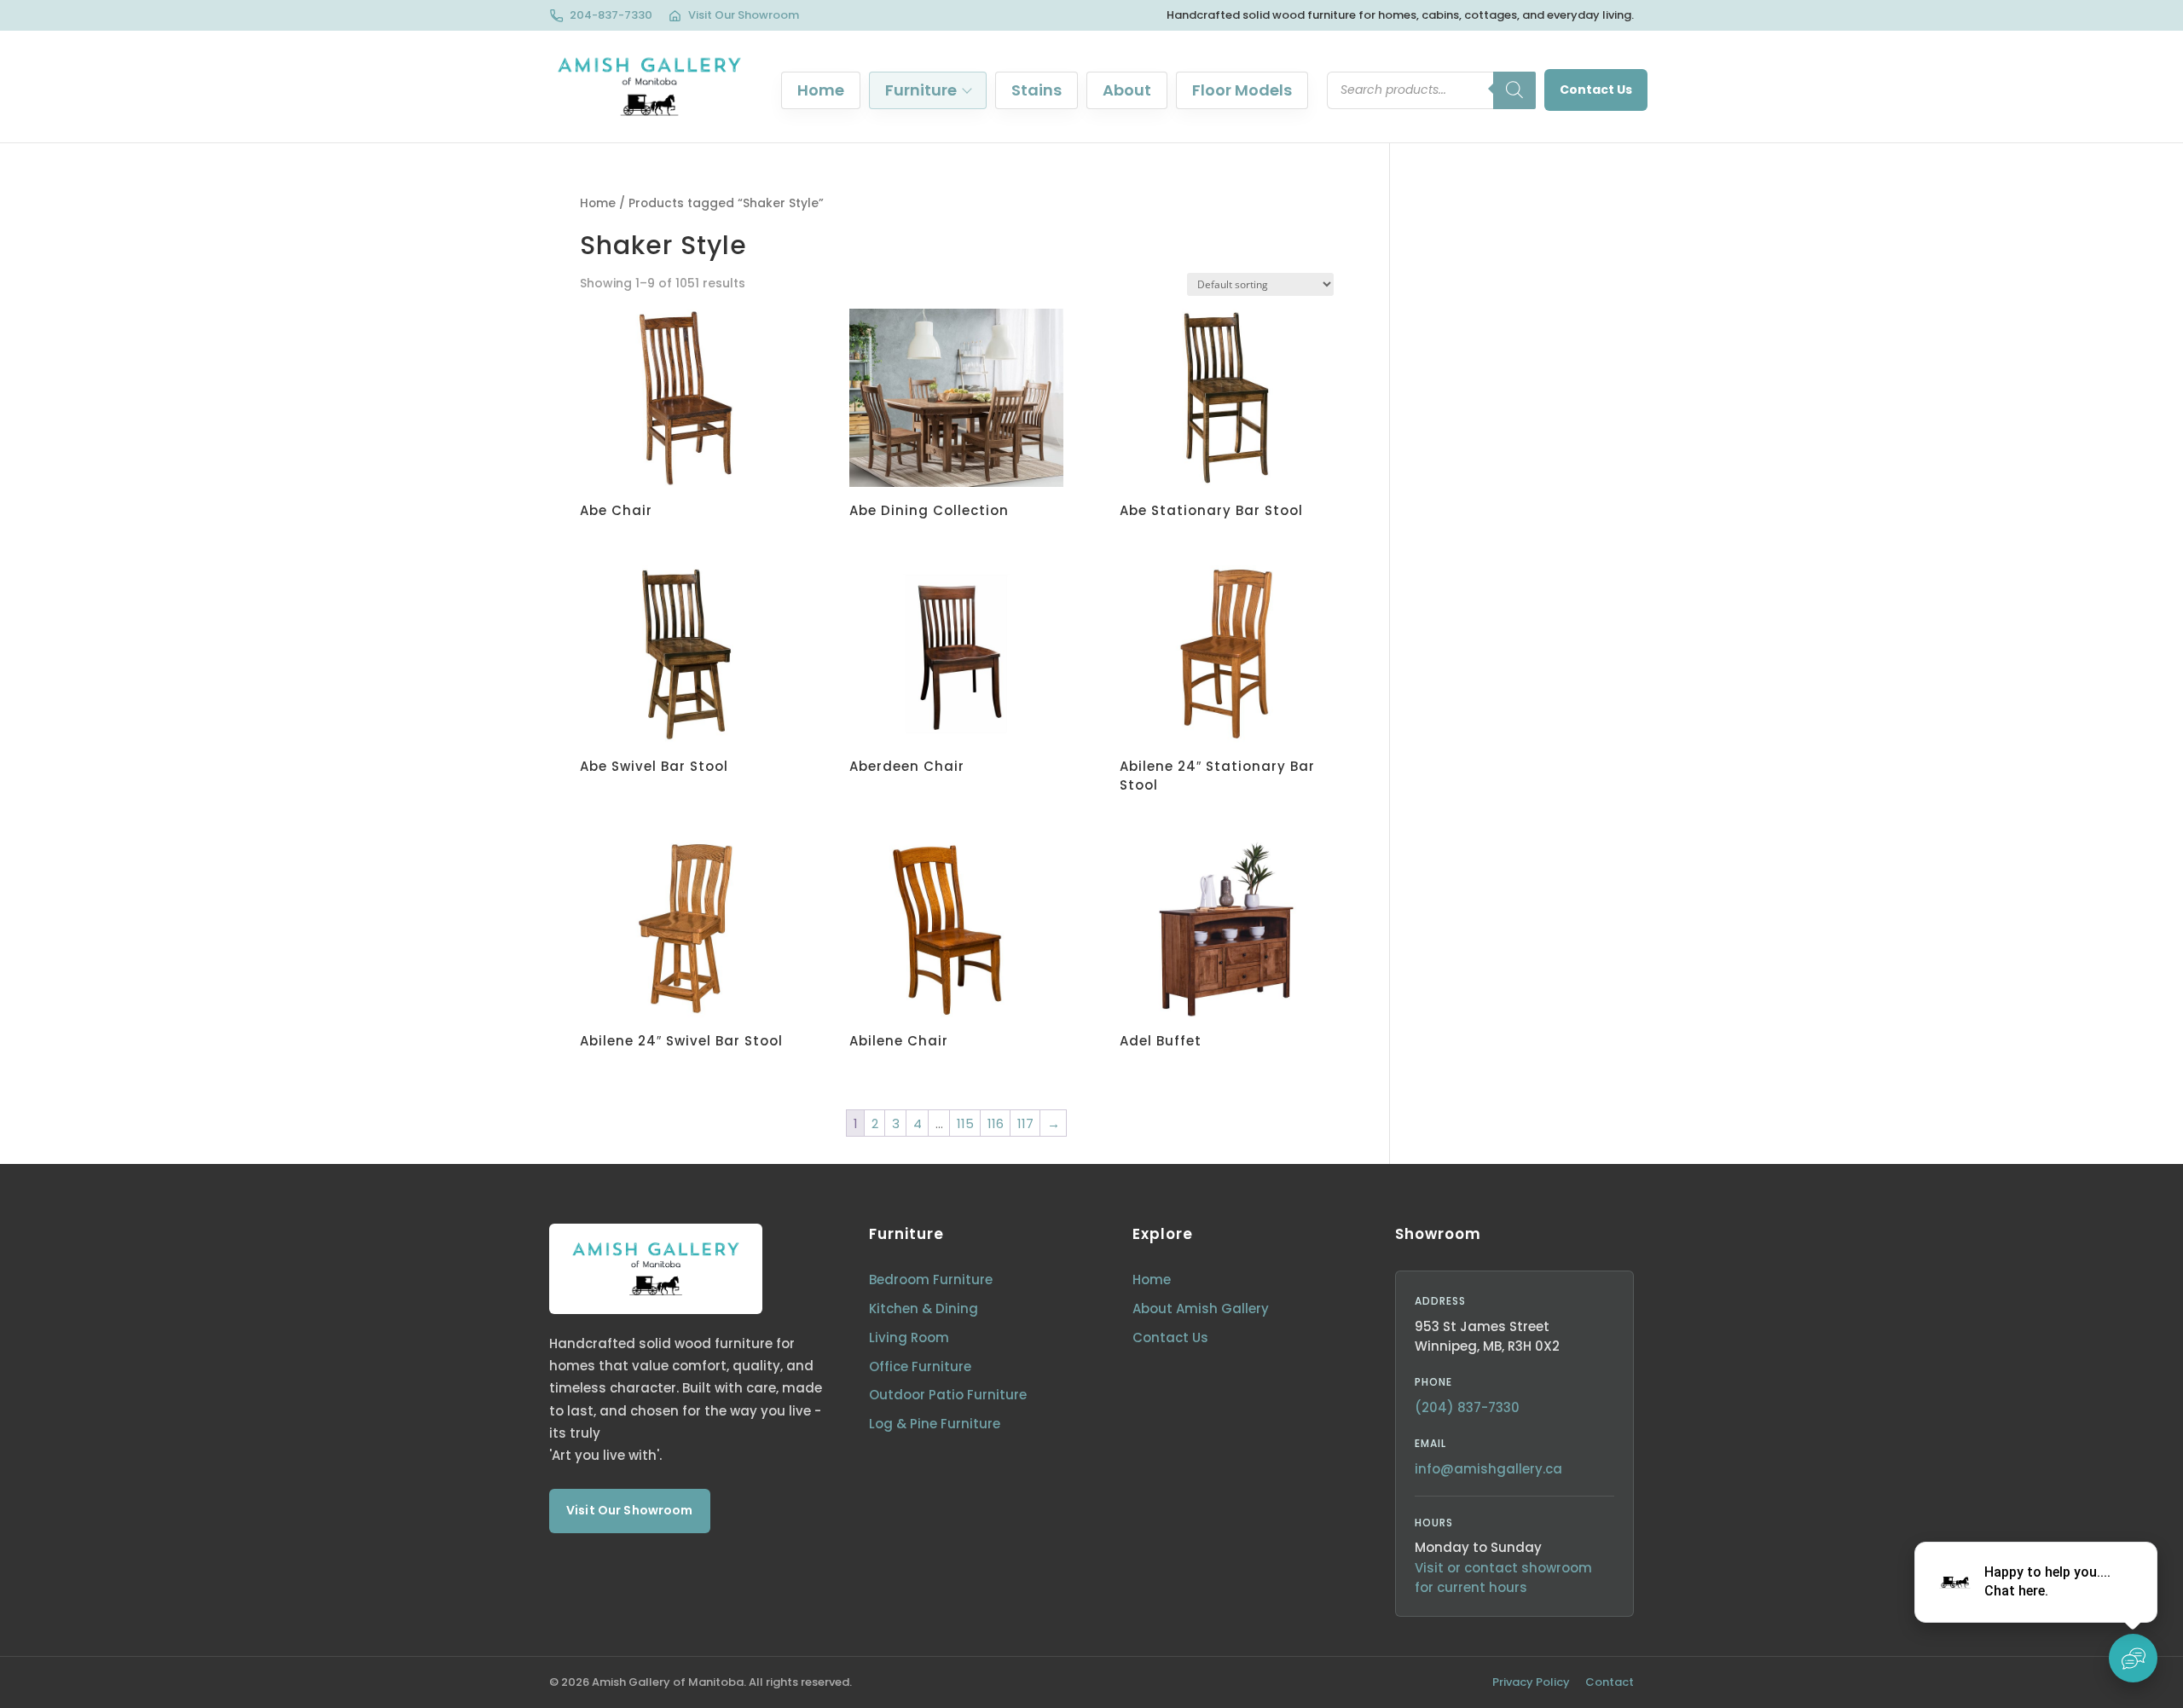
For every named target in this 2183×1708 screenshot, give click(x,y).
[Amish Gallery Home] (649, 87)
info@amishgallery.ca (1488, 1469)
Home (821, 90)
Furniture (921, 90)
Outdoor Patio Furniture (948, 1395)
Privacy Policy (1531, 1682)
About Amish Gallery (1201, 1309)
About (1127, 90)
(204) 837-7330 (1467, 1407)
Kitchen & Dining (924, 1309)
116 (996, 1123)
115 (965, 1123)
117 (1025, 1123)
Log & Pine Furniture (935, 1424)
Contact (1610, 1682)
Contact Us (1596, 90)
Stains (1036, 90)
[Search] (1514, 90)
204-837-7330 (611, 15)
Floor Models (1242, 90)
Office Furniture (920, 1366)
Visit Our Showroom (744, 15)
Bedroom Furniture (931, 1280)
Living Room (909, 1337)
